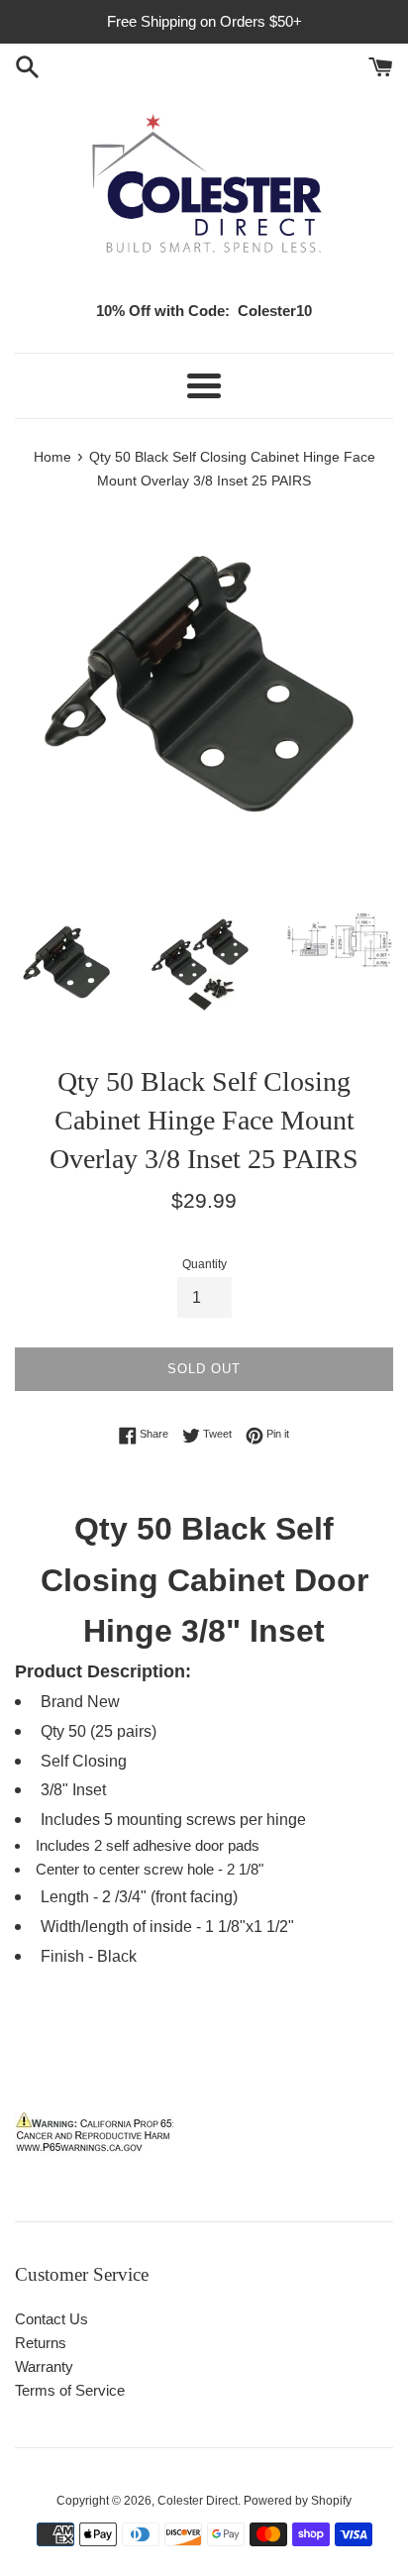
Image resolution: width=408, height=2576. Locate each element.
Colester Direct (198, 2501)
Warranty (44, 2366)
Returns (41, 2343)
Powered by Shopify (298, 2501)
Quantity (204, 1264)
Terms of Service (70, 2390)
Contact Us (51, 2319)
